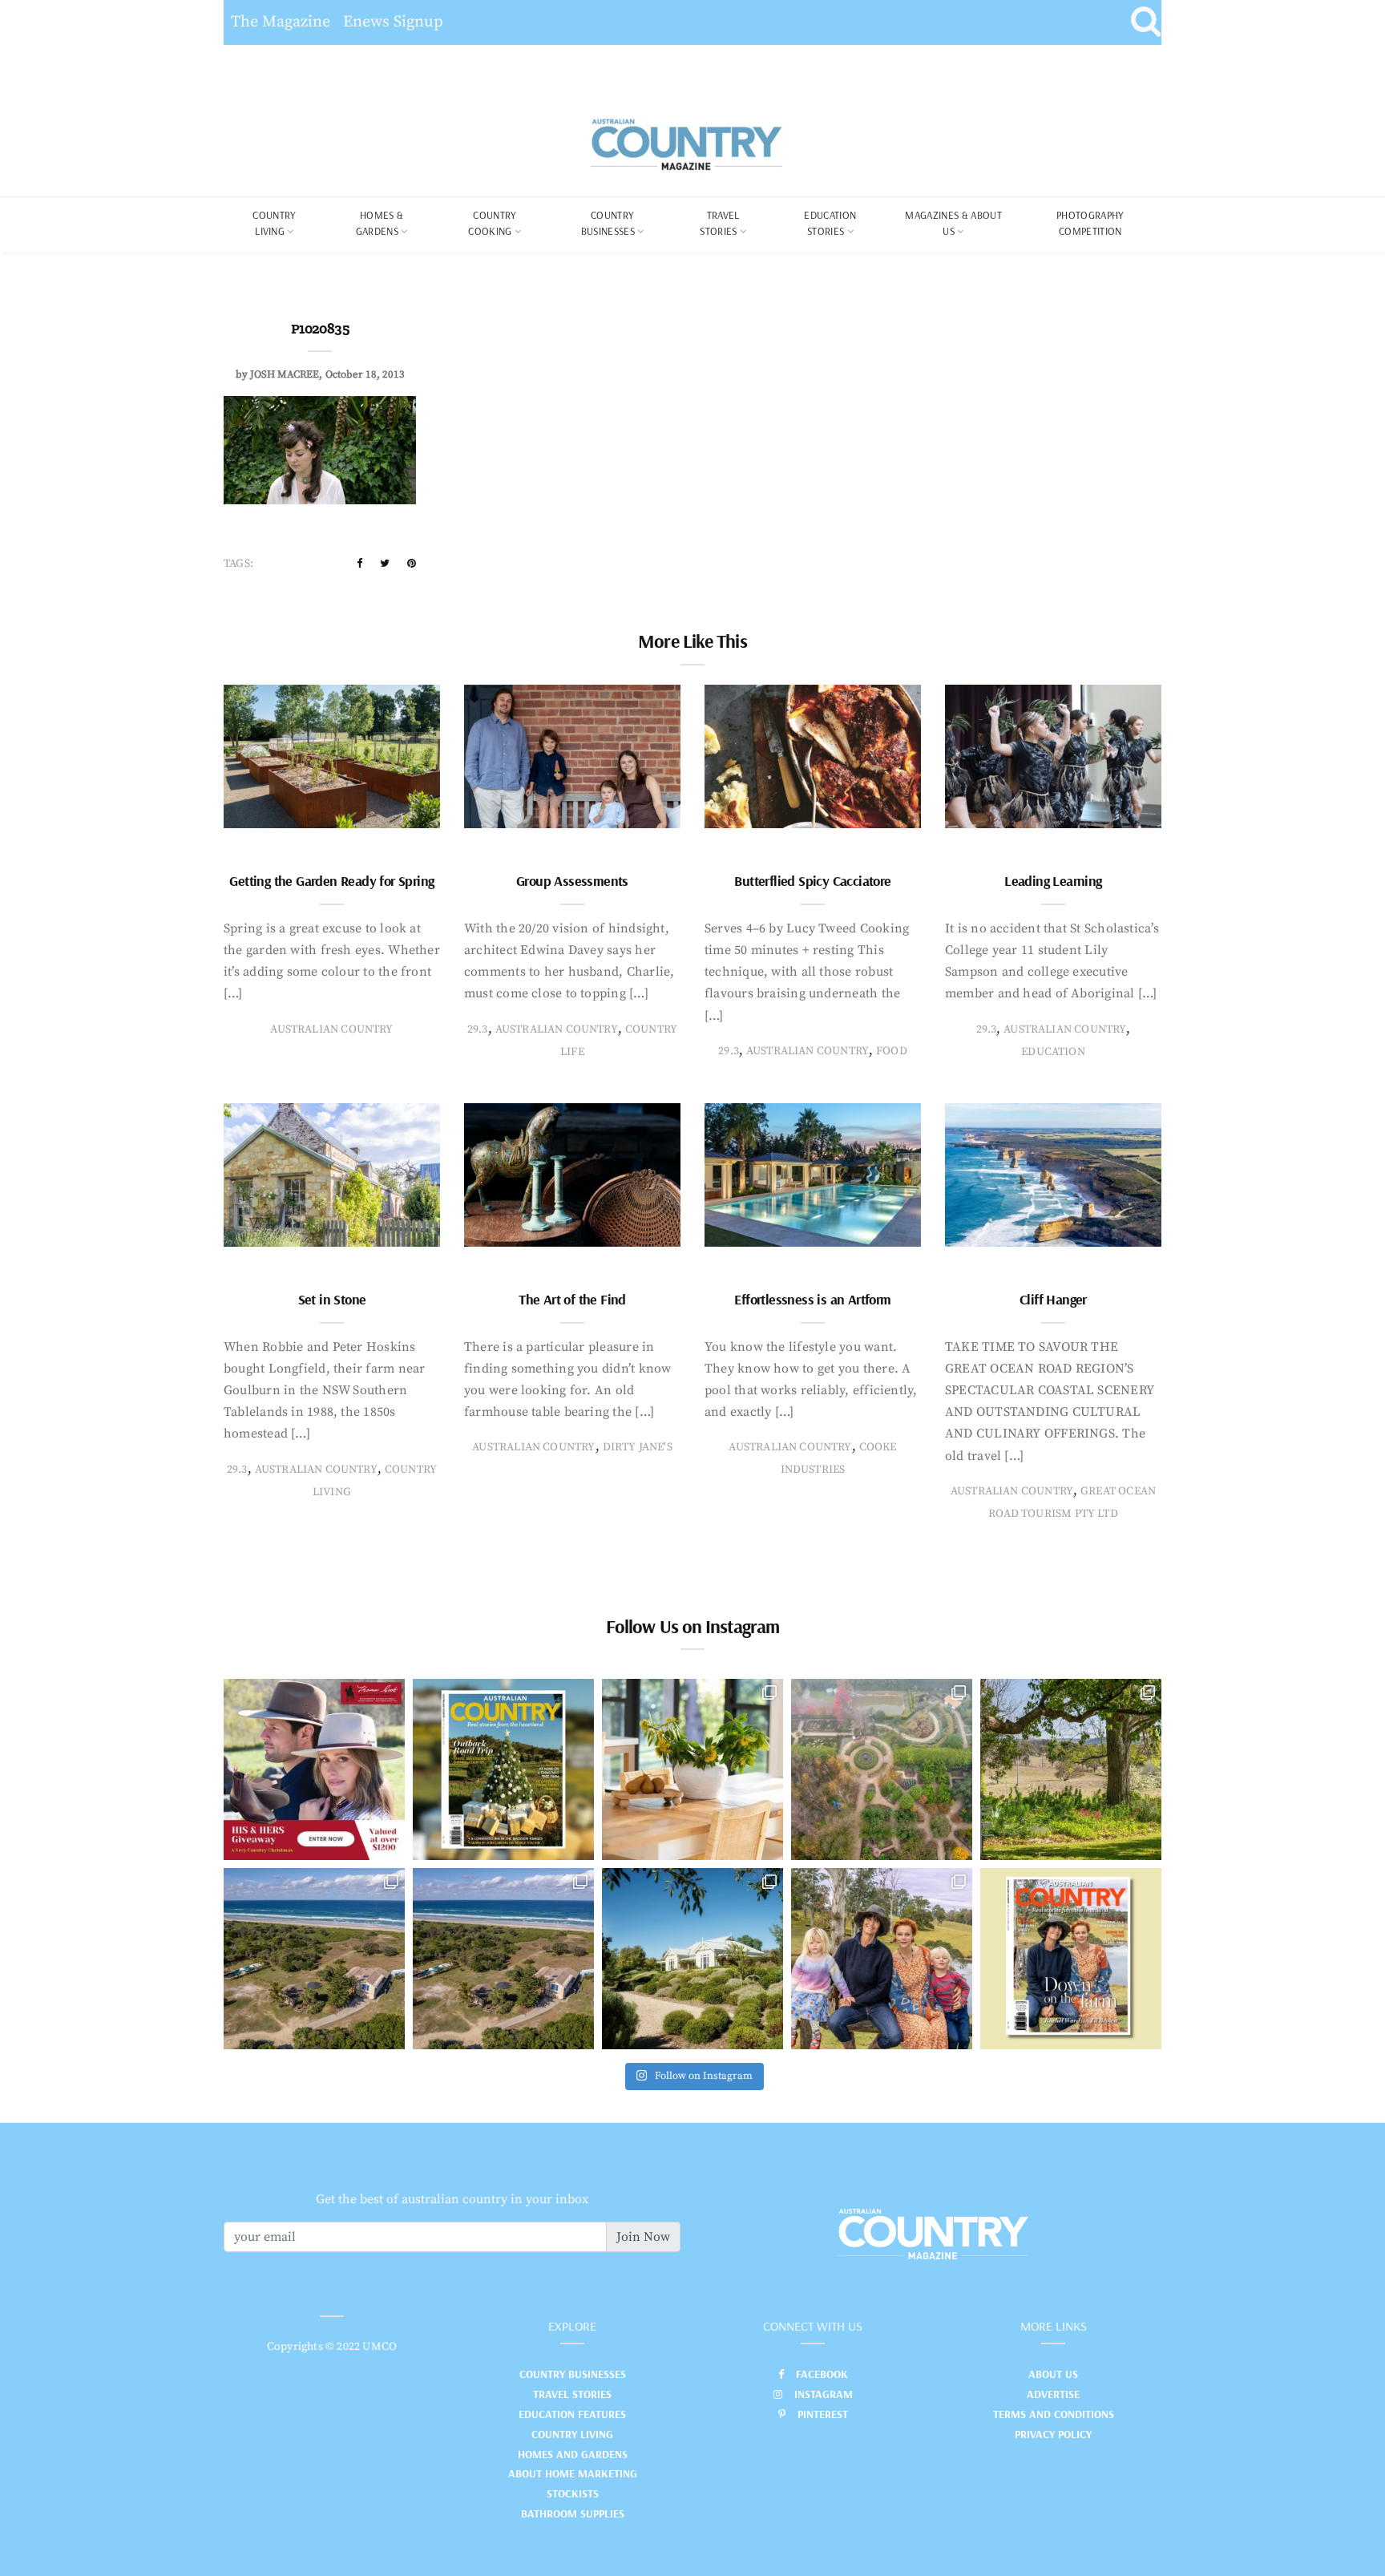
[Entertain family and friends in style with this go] (692, 1769)
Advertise (1053, 2394)
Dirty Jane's (638, 1447)
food (892, 1051)
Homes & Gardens (380, 223)
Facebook (822, 2374)
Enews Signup (393, 22)
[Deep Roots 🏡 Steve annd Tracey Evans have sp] (1071, 1769)
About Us (1053, 2374)
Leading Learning (1053, 881)
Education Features (572, 2414)
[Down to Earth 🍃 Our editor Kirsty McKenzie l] (882, 1959)
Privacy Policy (1053, 2434)
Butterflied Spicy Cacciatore (812, 881)
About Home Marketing (573, 2473)
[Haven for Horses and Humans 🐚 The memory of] (314, 1959)
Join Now (643, 2237)
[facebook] (359, 564)
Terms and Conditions (1054, 2414)
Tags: (238, 564)
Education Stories (830, 223)
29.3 (478, 1029)
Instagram (824, 2394)
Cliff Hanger (1053, 1299)
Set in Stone (332, 1299)
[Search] (1146, 22)
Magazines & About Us (953, 223)
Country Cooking (492, 223)
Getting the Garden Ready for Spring (331, 881)
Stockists (573, 2493)
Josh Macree (285, 374)
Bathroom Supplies (573, 2513)
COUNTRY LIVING (274, 223)
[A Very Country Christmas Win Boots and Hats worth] (314, 1769)
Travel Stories (719, 223)
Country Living (572, 2434)
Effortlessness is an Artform (812, 1299)
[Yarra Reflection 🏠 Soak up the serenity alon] (882, 1769)
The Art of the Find (572, 1299)
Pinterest (823, 2414)
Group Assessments (572, 881)
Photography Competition (1090, 223)
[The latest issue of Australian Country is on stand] (503, 1769)
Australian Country (331, 1029)
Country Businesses (608, 223)
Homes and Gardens (573, 2454)
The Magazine (281, 22)
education (1053, 1052)
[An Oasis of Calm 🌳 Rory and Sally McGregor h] (692, 1959)
